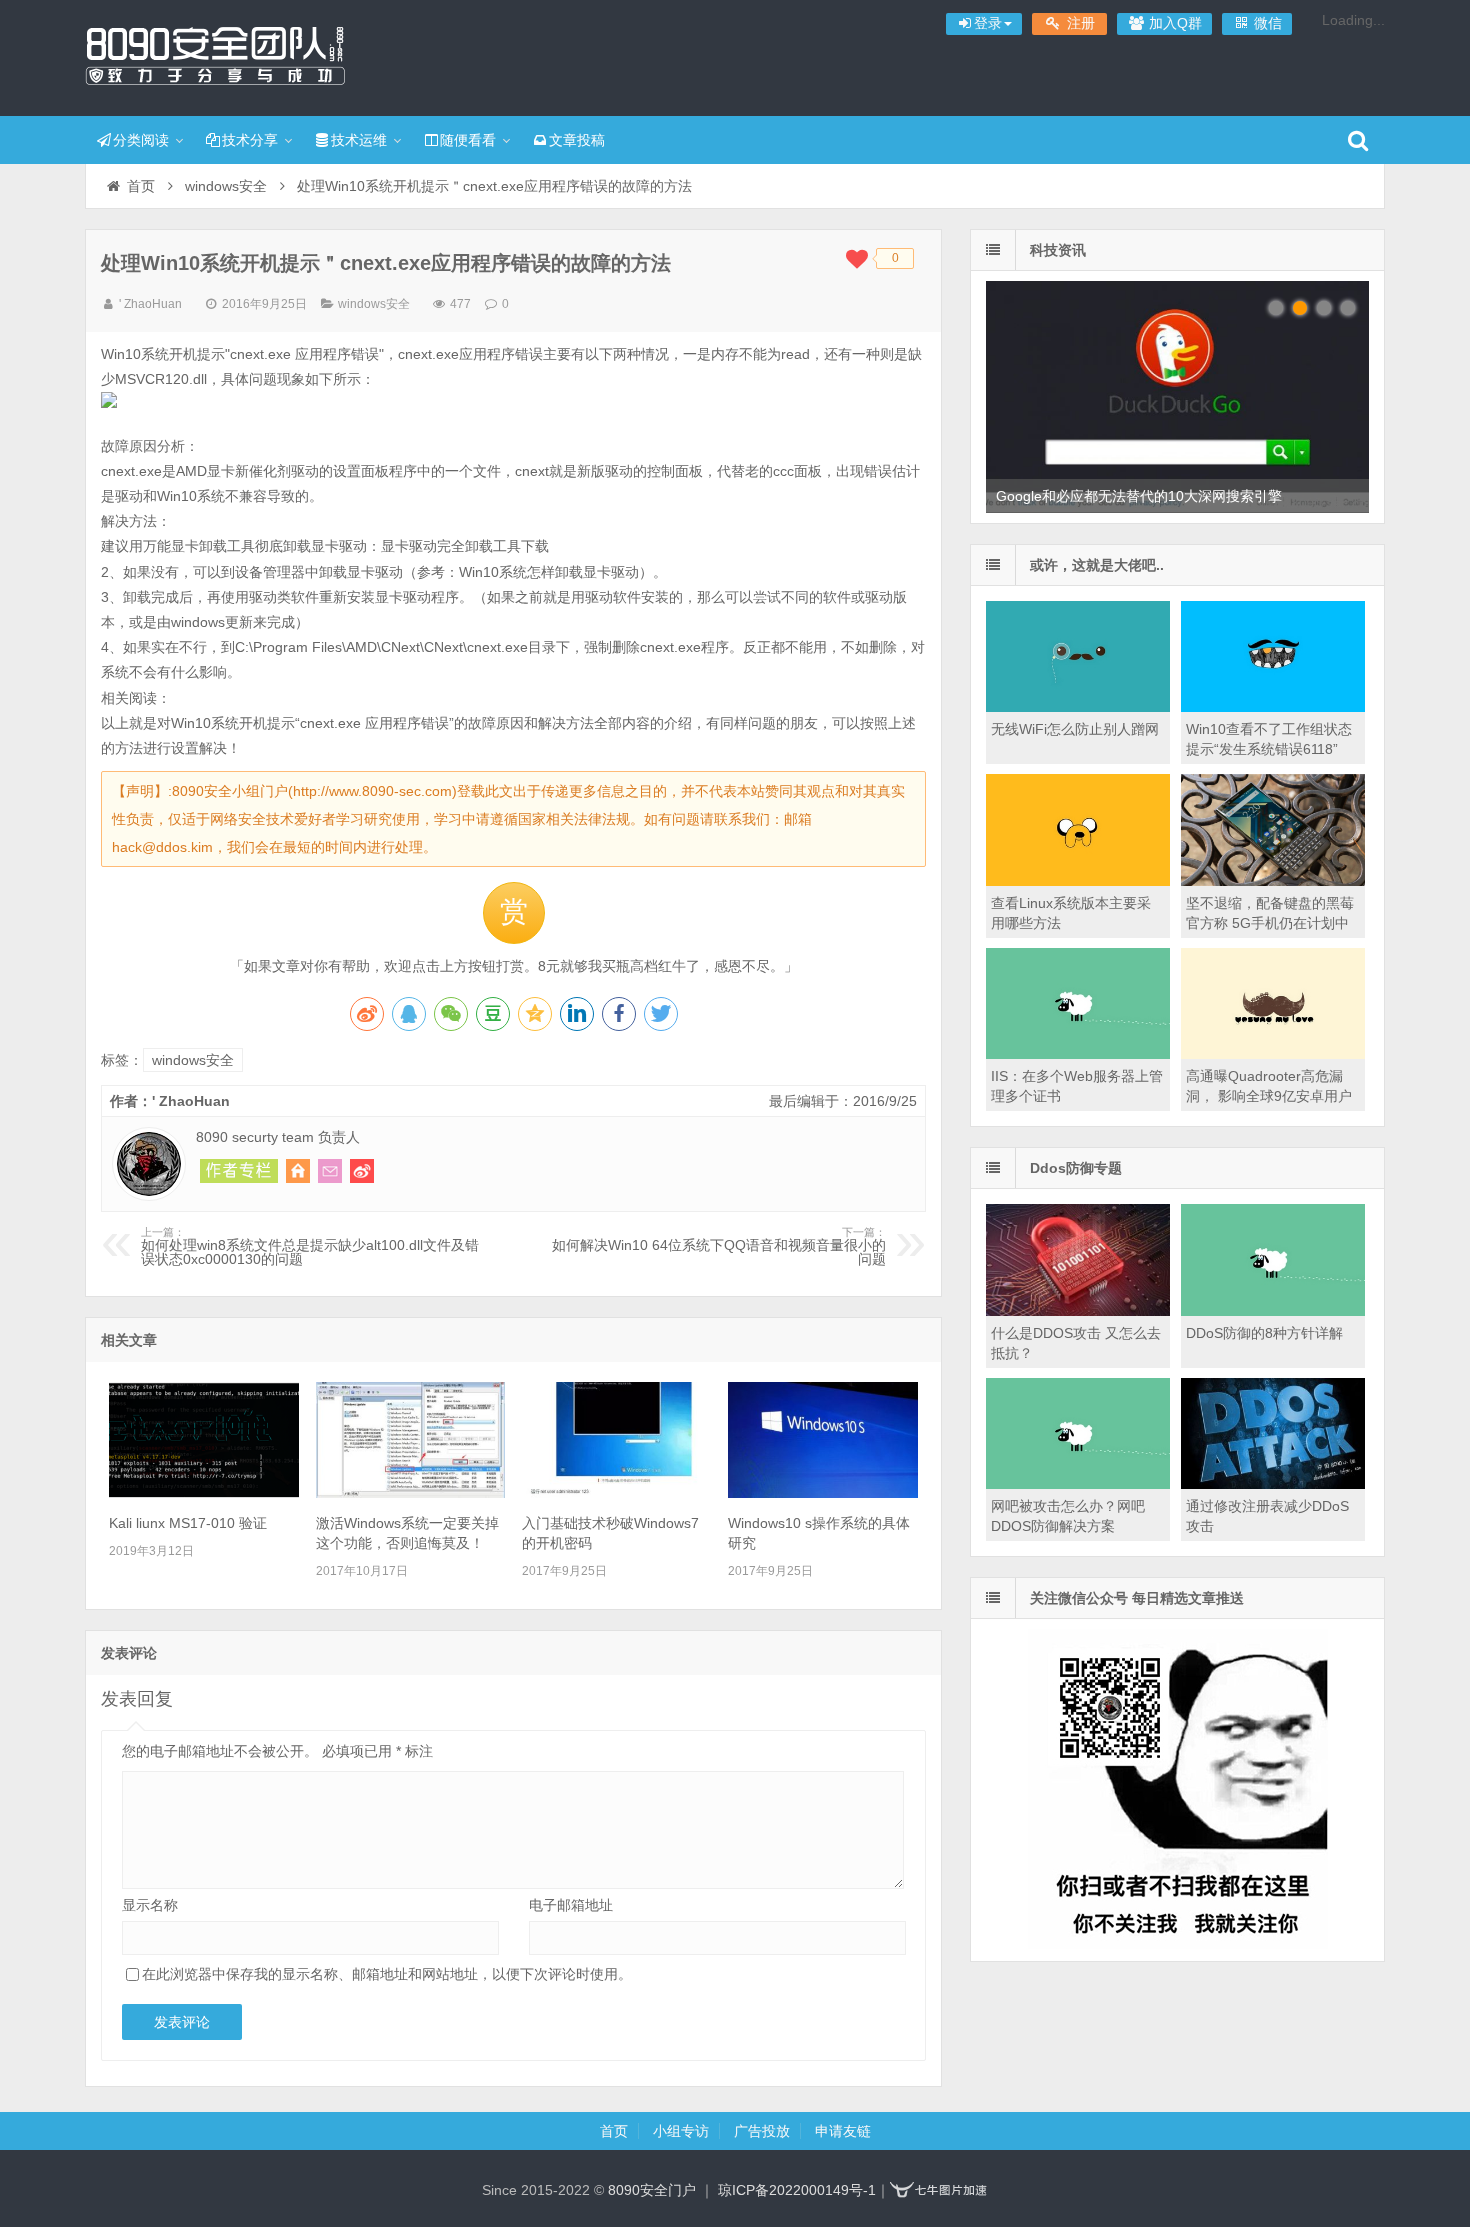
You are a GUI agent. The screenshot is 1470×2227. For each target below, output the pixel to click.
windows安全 (226, 186)
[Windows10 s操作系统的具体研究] (823, 1493)
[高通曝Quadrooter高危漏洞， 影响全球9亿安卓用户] (1273, 1054)
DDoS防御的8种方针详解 (1264, 1333)
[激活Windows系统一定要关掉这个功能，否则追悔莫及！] (411, 1493)
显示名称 (150, 1905)
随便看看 (468, 140)
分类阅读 (141, 140)
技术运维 (359, 140)
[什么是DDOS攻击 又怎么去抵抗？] (1078, 1311)
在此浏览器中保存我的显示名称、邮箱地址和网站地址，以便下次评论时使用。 (387, 1974)
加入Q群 (1173, 23)
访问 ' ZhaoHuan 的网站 (298, 1171)
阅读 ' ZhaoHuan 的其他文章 (239, 1171)
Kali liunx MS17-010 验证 (188, 1523)
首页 (141, 186)
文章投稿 (577, 140)
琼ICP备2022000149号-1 (797, 2190)
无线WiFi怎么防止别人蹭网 (1075, 729)
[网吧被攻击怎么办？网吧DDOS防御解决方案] (1078, 1484)
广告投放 (762, 2131)
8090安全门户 (215, 55)
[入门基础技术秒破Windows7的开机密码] (617, 1493)
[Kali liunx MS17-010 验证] (204, 1493)
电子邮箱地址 (571, 1905)
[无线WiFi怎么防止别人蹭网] (1078, 707)
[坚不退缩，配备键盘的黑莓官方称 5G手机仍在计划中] (1273, 881)
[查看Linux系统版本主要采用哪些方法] (1078, 881)
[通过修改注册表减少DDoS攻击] (1273, 1484)
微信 (1266, 23)
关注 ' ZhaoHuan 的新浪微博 (362, 1171)
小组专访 (681, 2131)
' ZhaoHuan (150, 304)
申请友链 (843, 2131)
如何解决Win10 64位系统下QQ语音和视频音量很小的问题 (719, 1247)
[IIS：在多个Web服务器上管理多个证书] (1078, 1054)
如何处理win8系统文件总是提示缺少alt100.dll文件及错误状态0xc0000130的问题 (310, 1247)
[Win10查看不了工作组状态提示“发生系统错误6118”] (1273, 707)
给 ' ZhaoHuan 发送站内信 (330, 1171)
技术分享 (250, 140)
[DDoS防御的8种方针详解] (1273, 1311)
